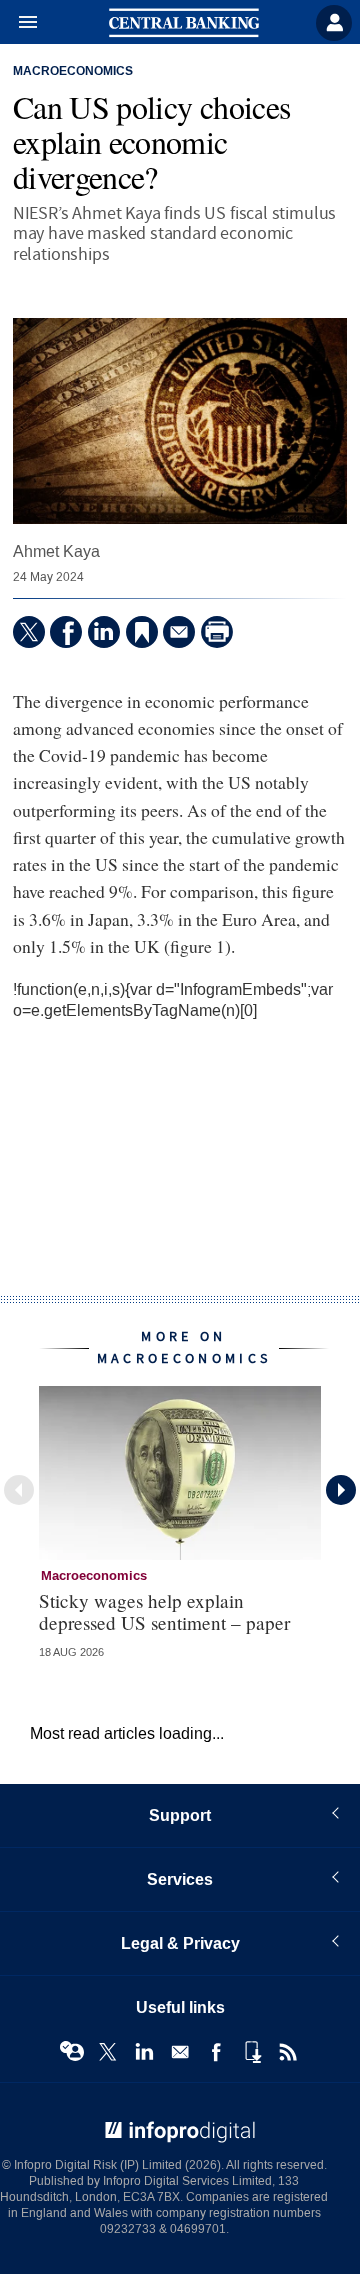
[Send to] (179, 632)
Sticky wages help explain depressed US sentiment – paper (164, 1611)
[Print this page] (217, 632)
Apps (252, 2052)
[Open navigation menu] (19, 23)
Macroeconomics (73, 72)
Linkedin (144, 2052)
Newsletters (180, 2052)
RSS (288, 2052)
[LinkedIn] (104, 632)
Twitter (108, 2052)
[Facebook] (66, 632)
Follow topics (72, 2052)
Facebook (216, 2052)
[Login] (334, 23)
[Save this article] (142, 632)
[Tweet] (29, 632)
